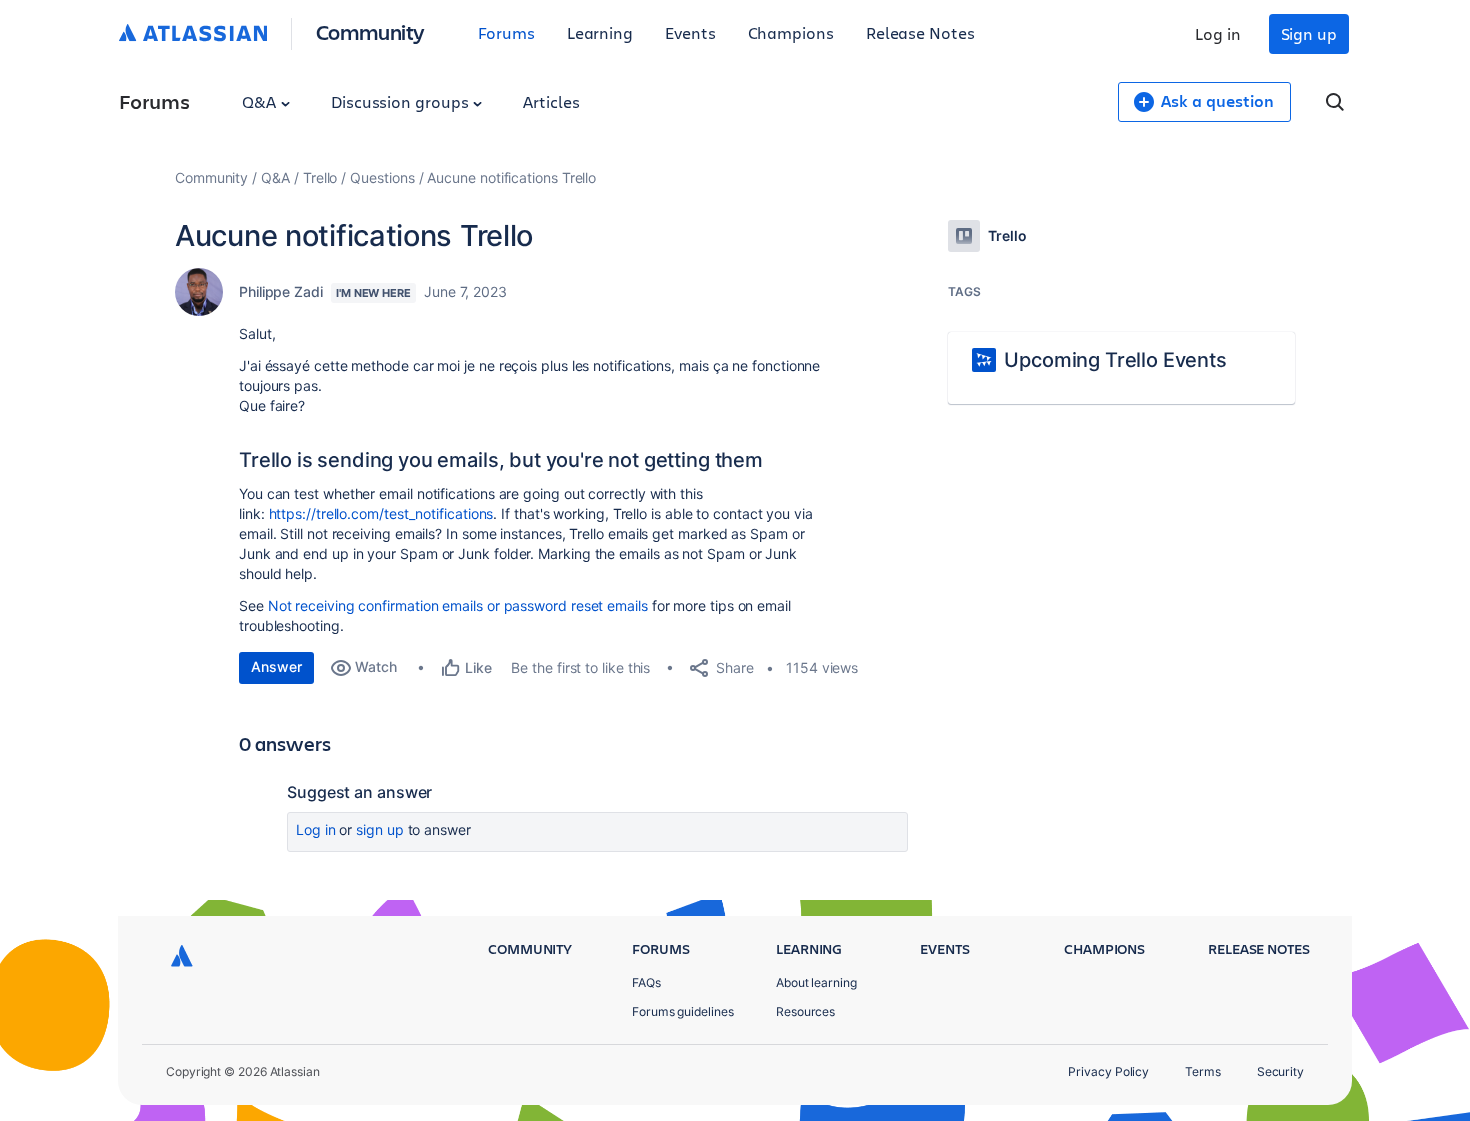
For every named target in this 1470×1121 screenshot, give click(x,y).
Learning (600, 32)
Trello (320, 177)
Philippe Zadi (281, 291)
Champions (791, 32)
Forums (506, 32)
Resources (805, 1011)
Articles (551, 101)
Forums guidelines (683, 1011)
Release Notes (920, 32)
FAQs (646, 982)
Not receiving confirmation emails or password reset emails (458, 605)
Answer (276, 666)
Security (1280, 1071)
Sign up (1309, 33)
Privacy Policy (1108, 1071)
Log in (1218, 33)
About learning (816, 982)
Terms (1203, 1071)
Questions (382, 177)
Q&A (261, 101)
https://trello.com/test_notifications (381, 513)
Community (370, 31)
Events (690, 32)
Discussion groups (402, 101)
